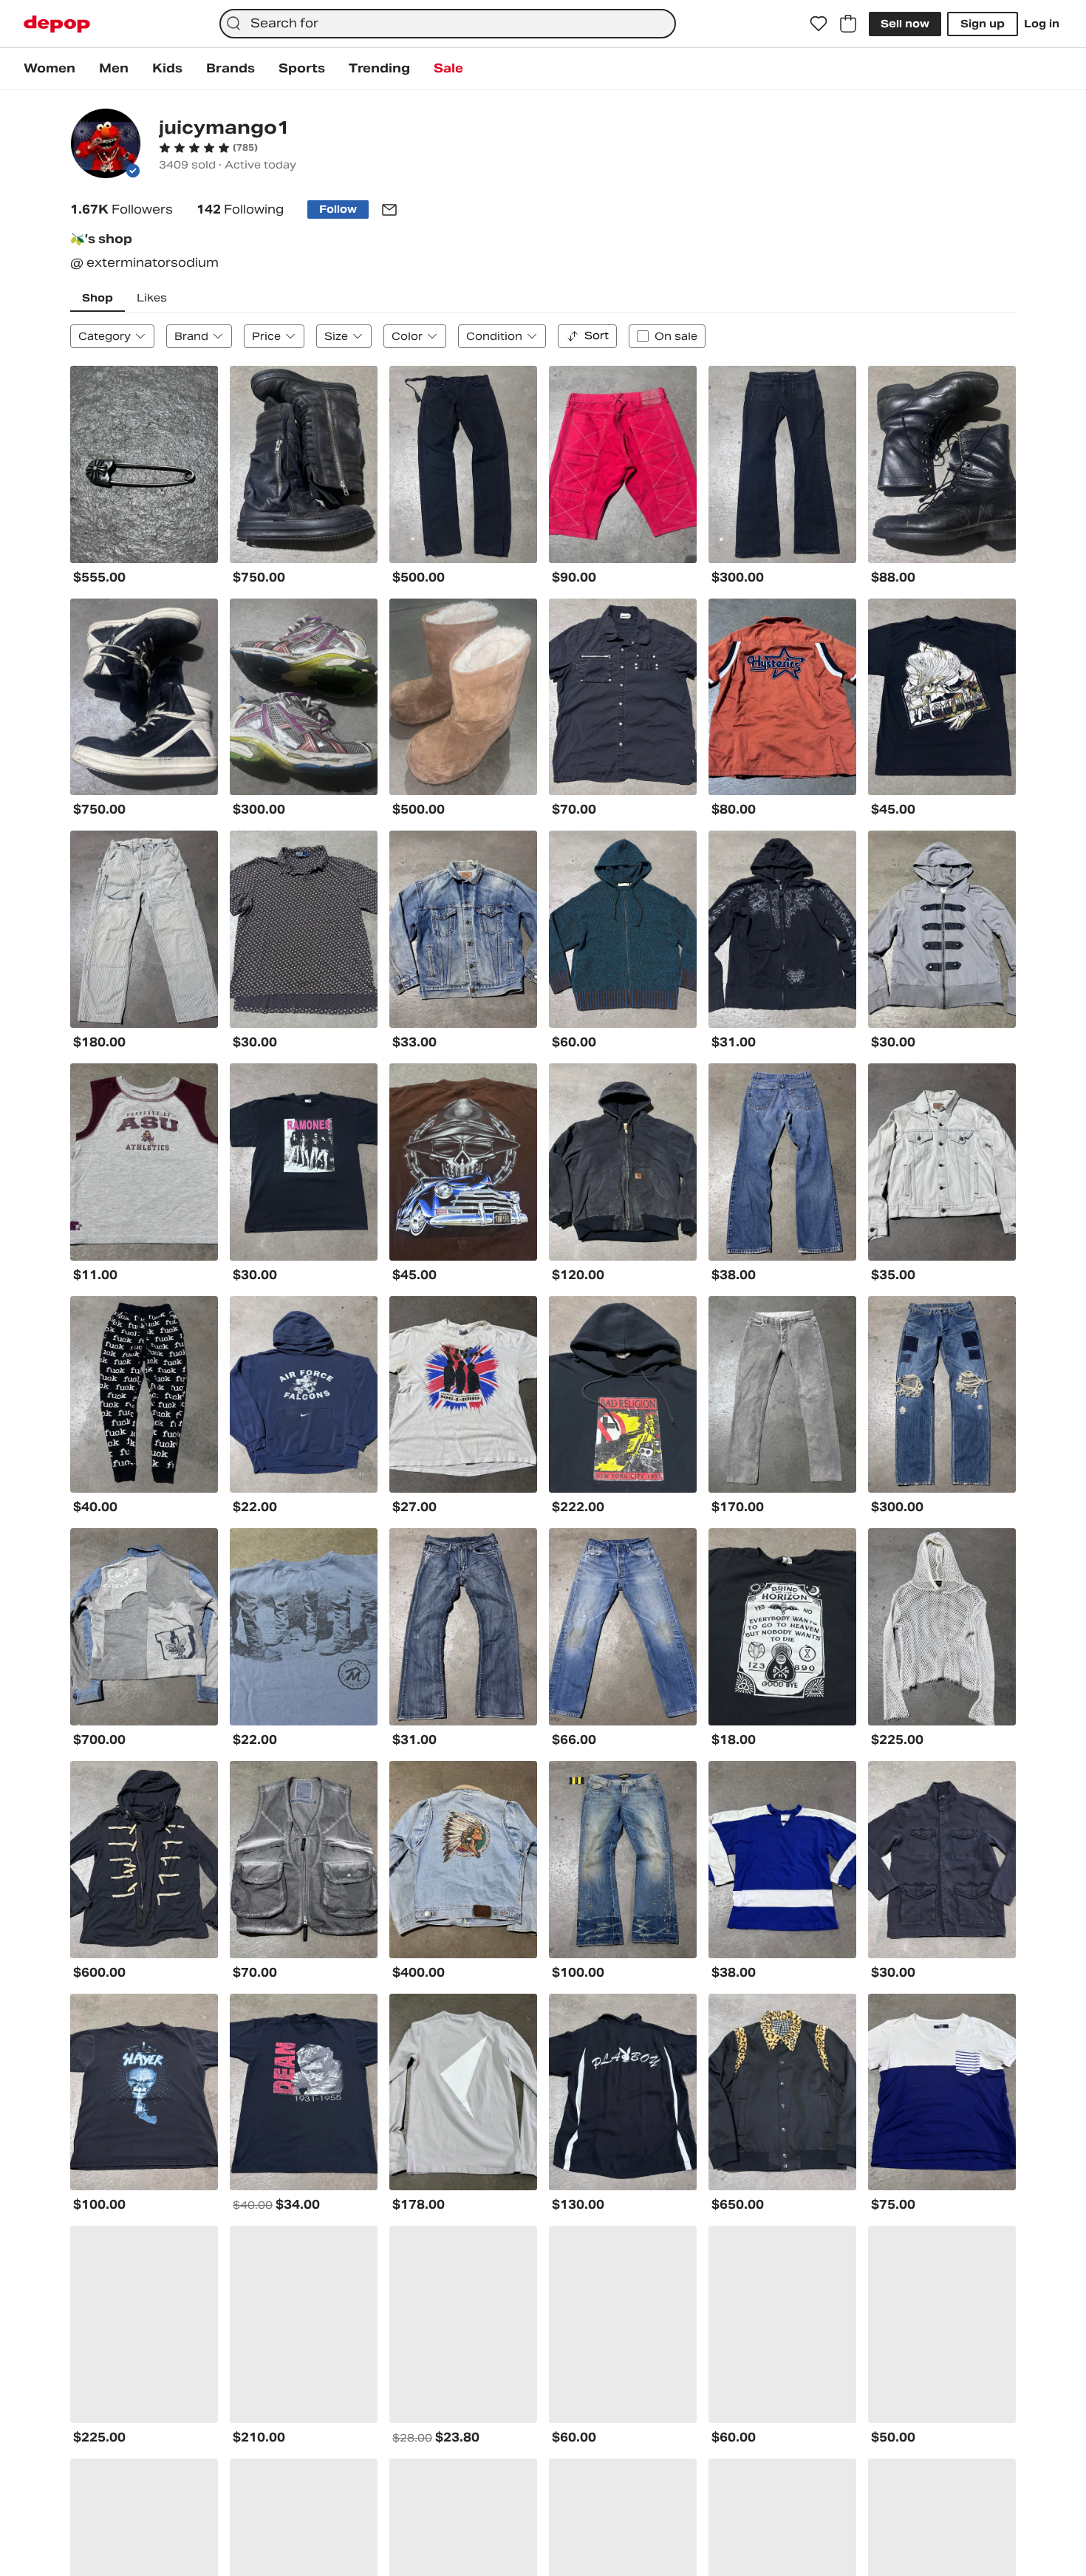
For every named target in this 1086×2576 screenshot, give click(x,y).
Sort (597, 335)
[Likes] (819, 24)
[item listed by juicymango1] (144, 464)
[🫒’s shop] (106, 145)
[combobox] (447, 24)
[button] (208, 148)
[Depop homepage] (57, 24)
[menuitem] (49, 69)
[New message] (389, 210)
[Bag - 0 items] (848, 24)
